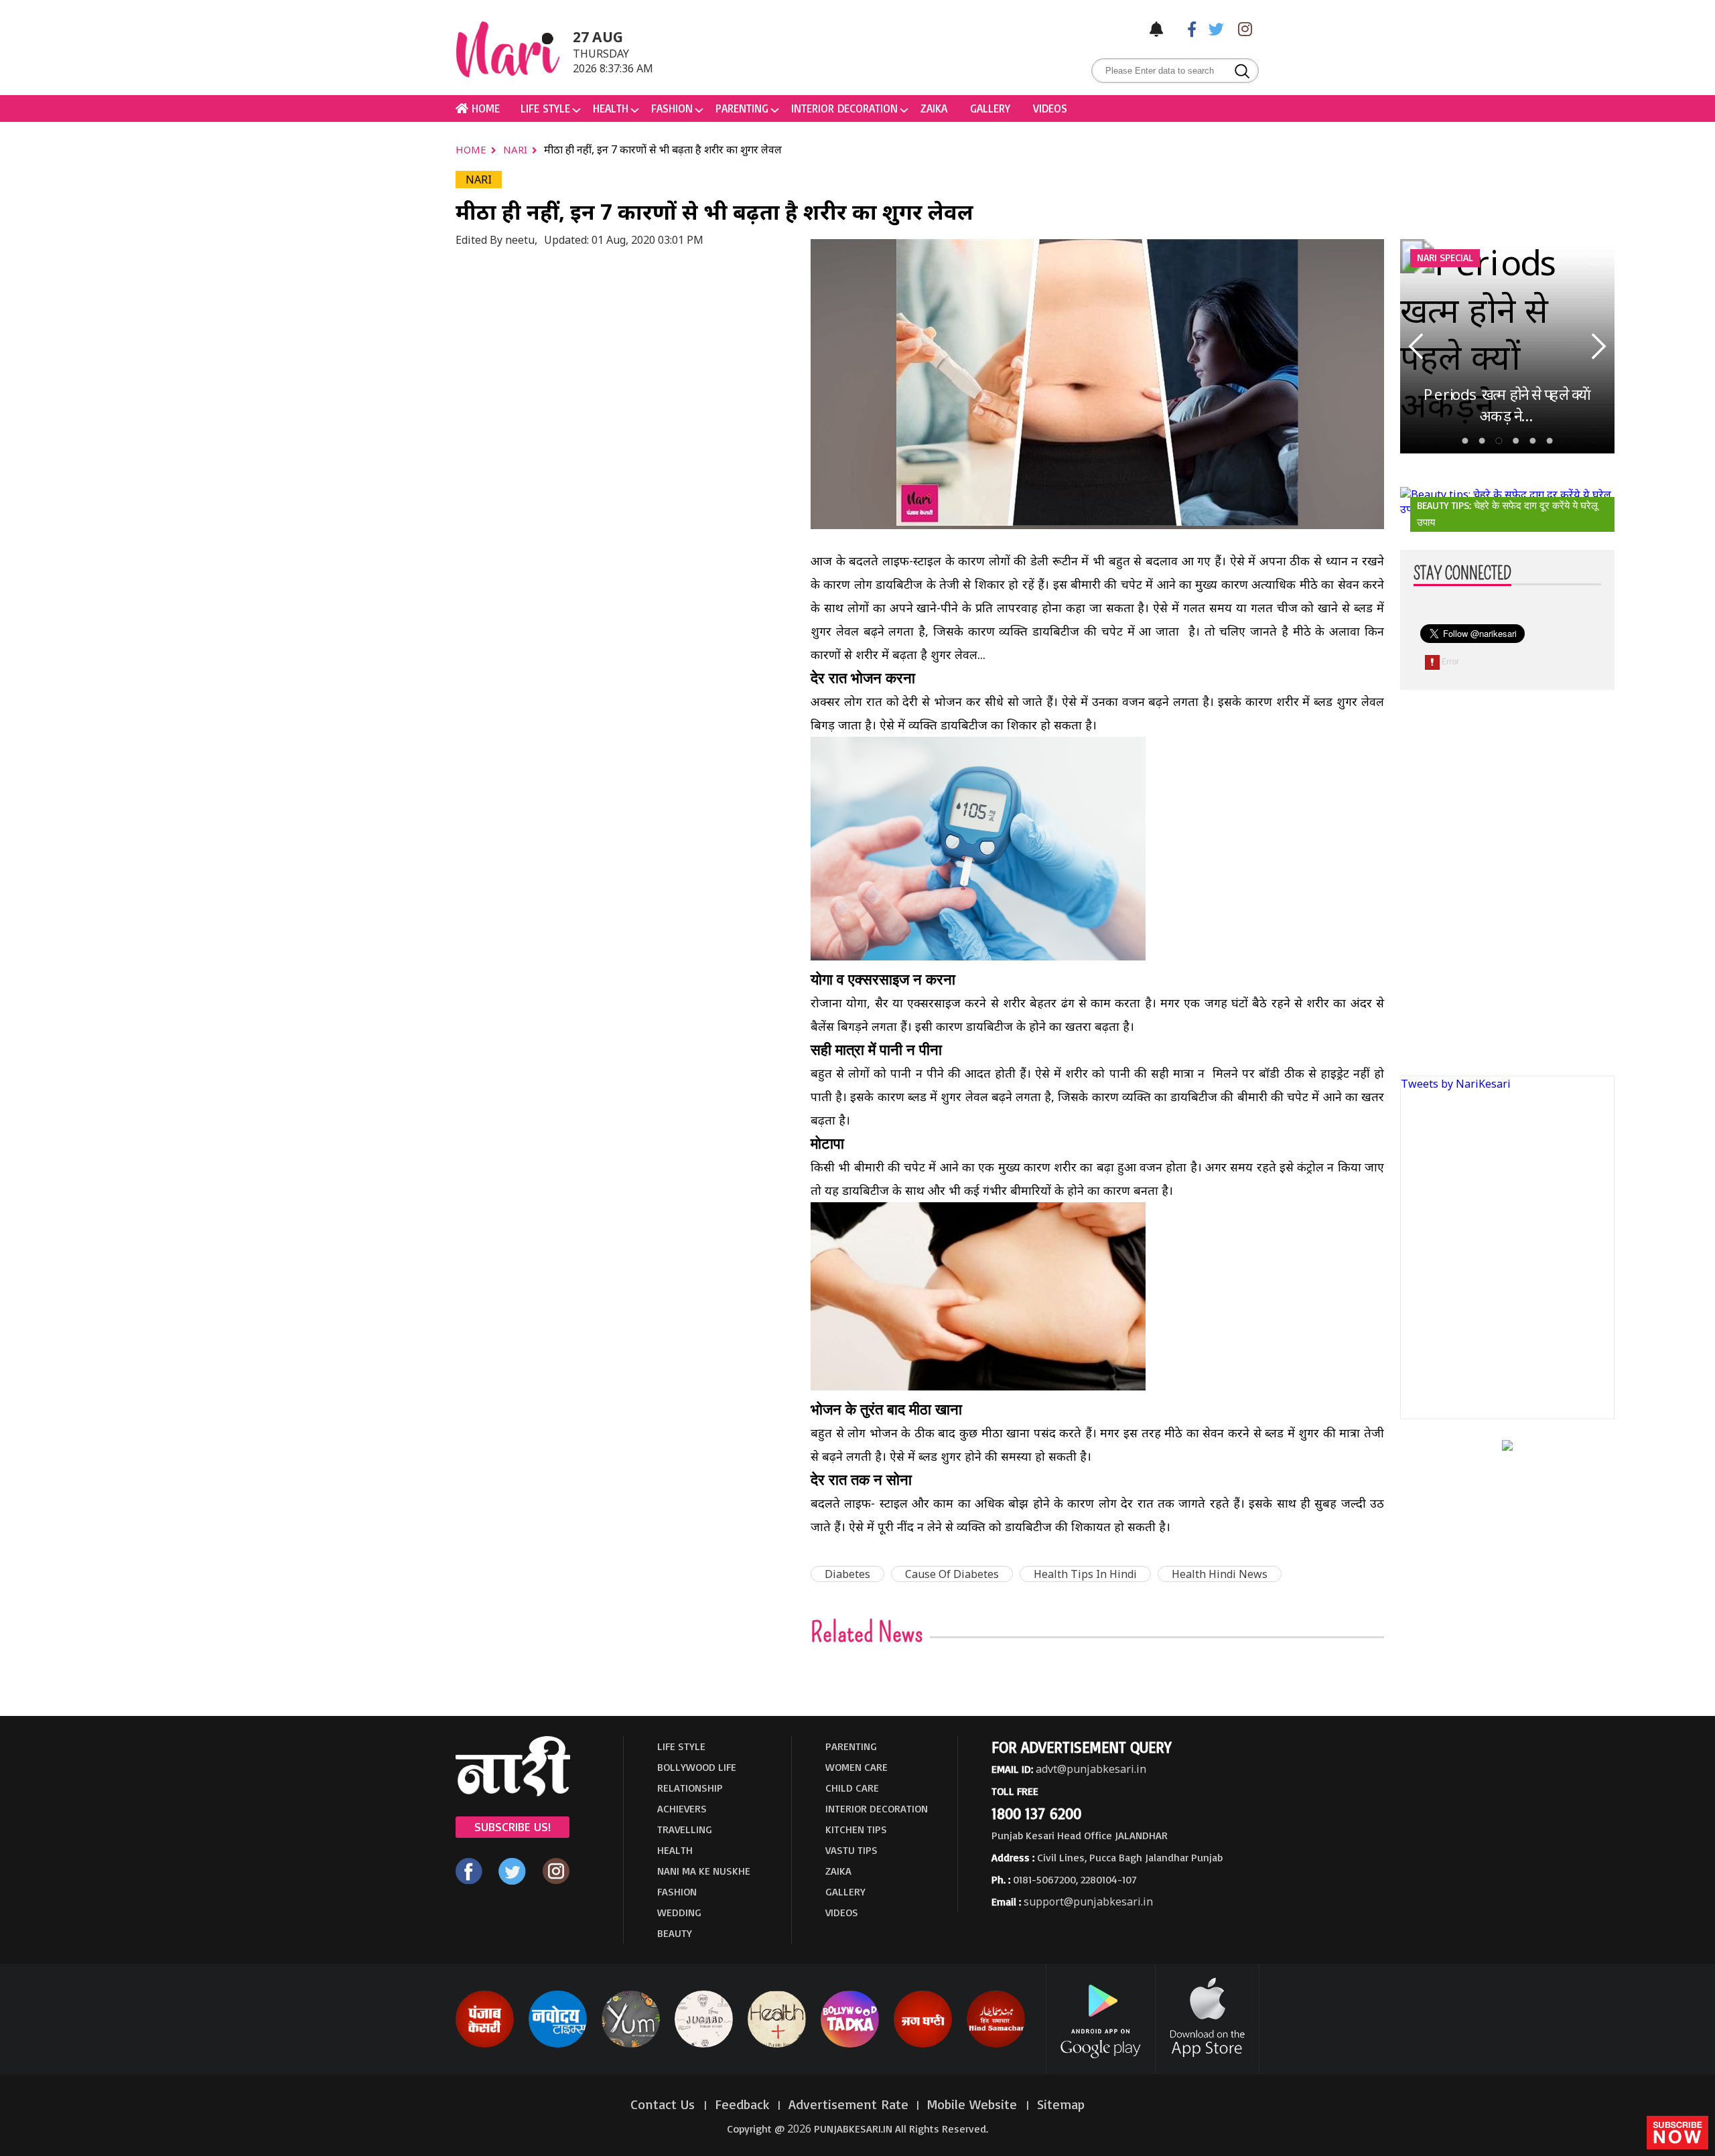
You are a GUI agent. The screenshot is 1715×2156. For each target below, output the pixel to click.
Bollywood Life (697, 1767)
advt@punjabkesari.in (1091, 1769)
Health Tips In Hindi (1085, 1574)
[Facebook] (1185, 28)
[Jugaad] (704, 2045)
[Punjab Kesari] (485, 2045)
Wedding (679, 1912)
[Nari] (513, 1792)
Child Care (852, 1788)
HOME (484, 108)
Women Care (856, 1767)
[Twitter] (1213, 28)
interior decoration (844, 108)
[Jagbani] (923, 2045)
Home (472, 149)
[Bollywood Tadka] (850, 2045)
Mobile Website (974, 2104)
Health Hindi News (1220, 1574)
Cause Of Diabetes (952, 1574)
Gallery (990, 108)
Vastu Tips (851, 1850)
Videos (1050, 108)
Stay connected (1462, 574)
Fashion (672, 108)
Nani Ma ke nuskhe (704, 1871)
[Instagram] (1241, 28)
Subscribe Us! (512, 1826)
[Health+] (777, 2045)
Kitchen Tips (856, 1829)
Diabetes (847, 1574)
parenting (742, 108)
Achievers (682, 1808)
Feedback (742, 2104)
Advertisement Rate (848, 2104)
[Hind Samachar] (996, 2045)
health (611, 108)
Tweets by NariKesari (1456, 1084)
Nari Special (1445, 258)
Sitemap (1061, 2104)
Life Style (545, 108)
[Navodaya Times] (558, 2045)
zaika (934, 108)
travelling (685, 1829)
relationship (690, 1788)
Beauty (675, 1933)
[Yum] (631, 2045)
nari (517, 149)
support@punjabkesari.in (1088, 1901)
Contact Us (665, 2104)
